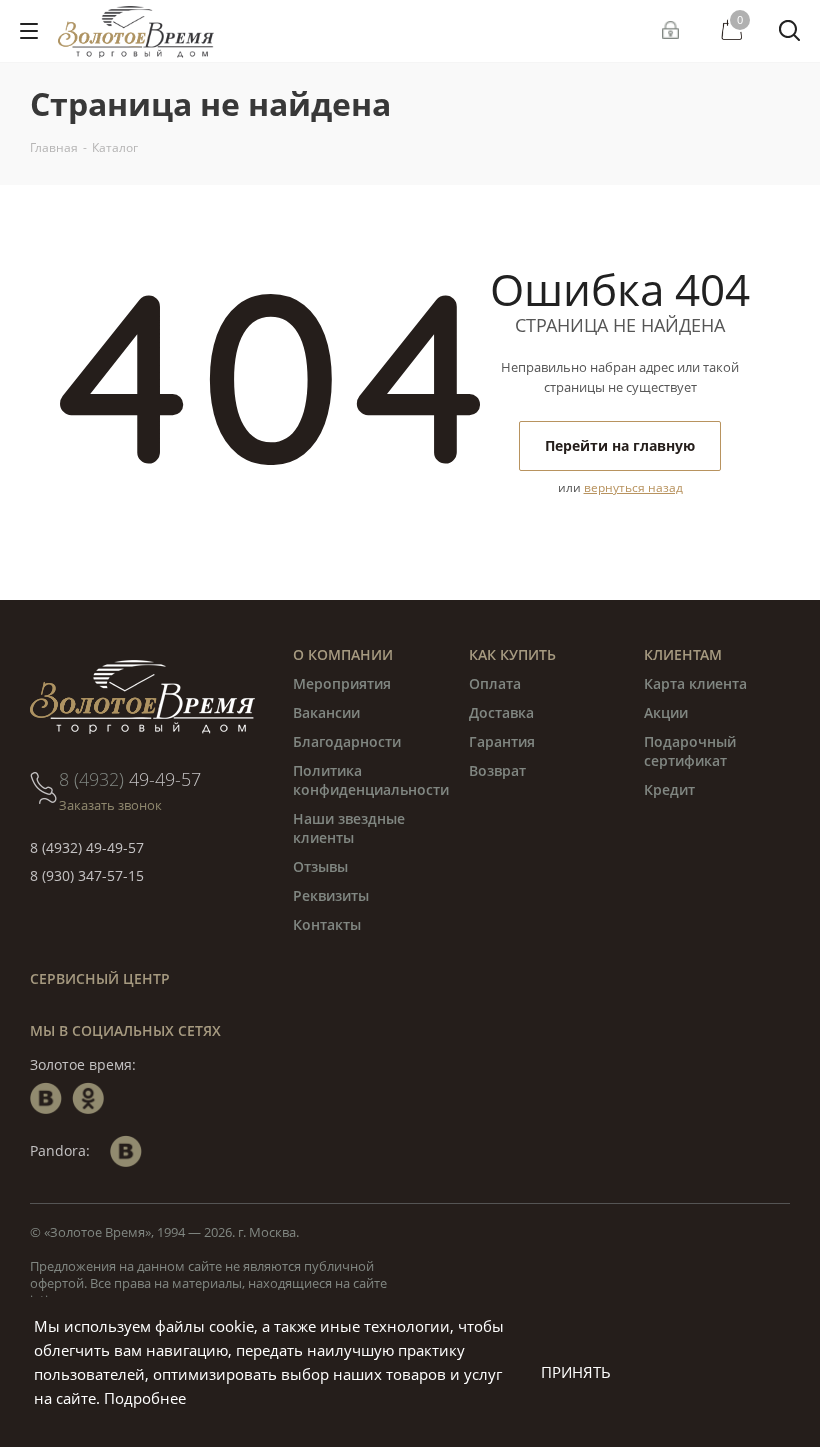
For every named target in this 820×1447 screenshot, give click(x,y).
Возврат (497, 770)
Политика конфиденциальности (371, 780)
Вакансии (326, 712)
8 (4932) (130, 779)
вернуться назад (633, 487)
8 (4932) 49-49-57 (87, 847)
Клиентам (683, 654)
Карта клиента (695, 683)
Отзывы (320, 866)
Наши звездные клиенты (349, 828)
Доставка (501, 712)
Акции (666, 712)
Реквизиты (331, 895)
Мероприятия (342, 683)
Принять (576, 1372)
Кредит (669, 789)
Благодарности (347, 741)
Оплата (495, 683)
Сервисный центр (100, 978)
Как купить (512, 654)
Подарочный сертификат (690, 751)
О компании (343, 654)
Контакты (327, 924)
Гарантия (502, 741)
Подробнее (145, 1398)
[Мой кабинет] (673, 31)
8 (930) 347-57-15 (87, 875)
